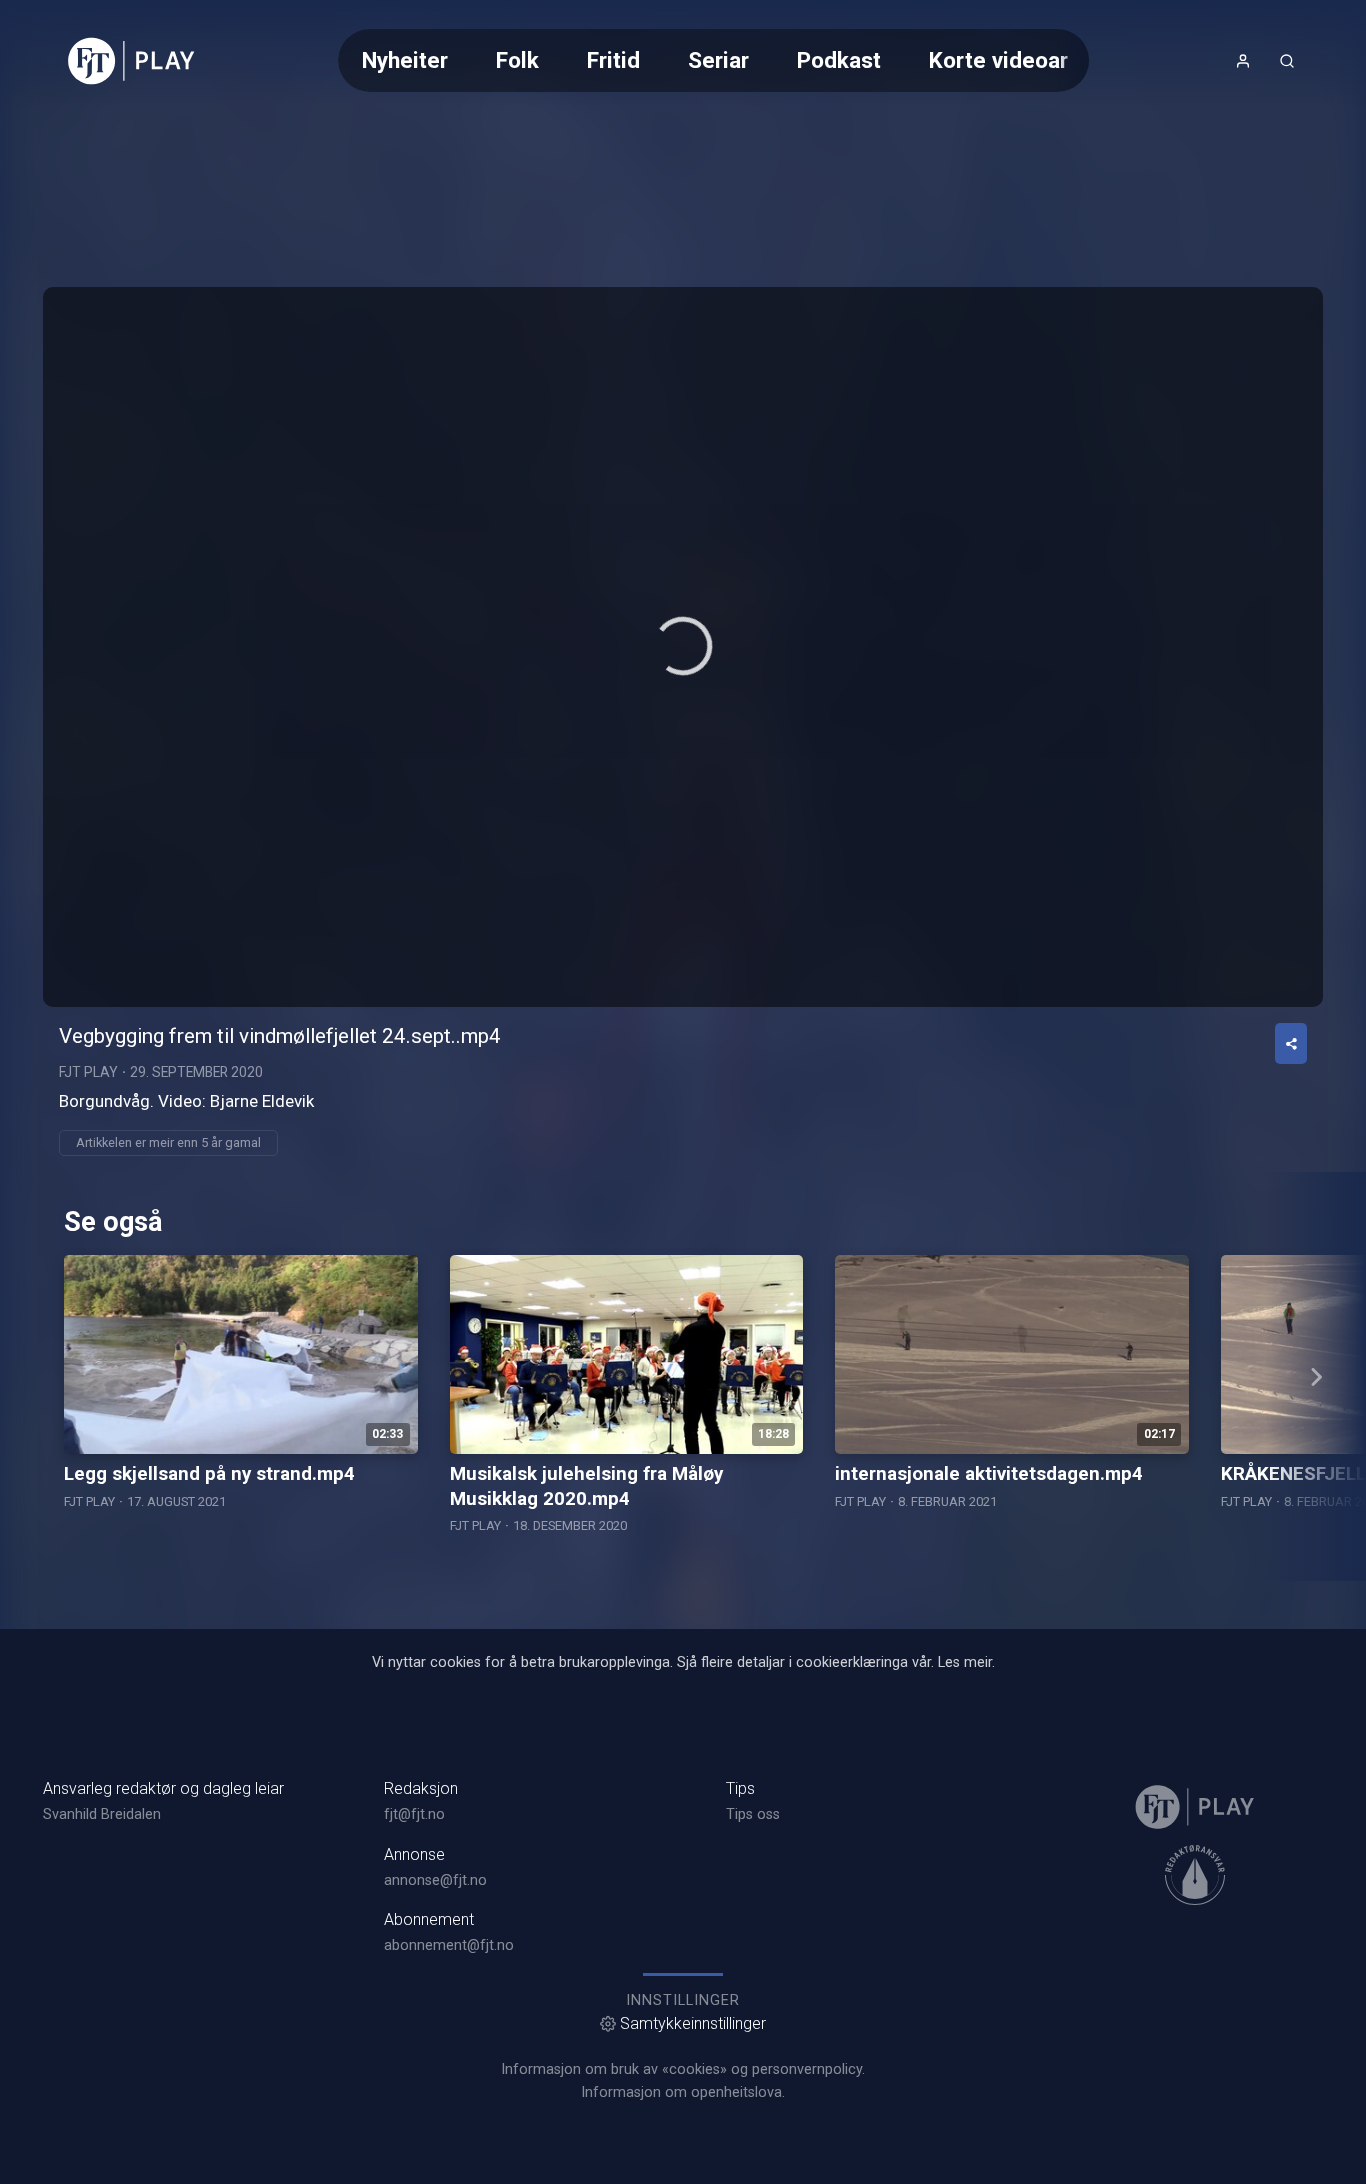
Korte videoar (998, 60)
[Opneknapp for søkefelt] (1287, 61)
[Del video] (1291, 1043)
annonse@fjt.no (435, 1880)
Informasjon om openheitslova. (683, 2092)
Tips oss (753, 1814)
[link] (131, 61)
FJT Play (88, 1072)
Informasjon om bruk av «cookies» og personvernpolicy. (683, 2069)
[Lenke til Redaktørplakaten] (1195, 1875)
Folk (517, 60)
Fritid (613, 60)
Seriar (718, 60)
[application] (683, 647)
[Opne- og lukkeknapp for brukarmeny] (1243, 61)
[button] (683, 646)
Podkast (839, 60)
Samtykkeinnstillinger (693, 2023)
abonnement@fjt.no (449, 1945)
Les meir (965, 1662)
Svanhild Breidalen (102, 1814)
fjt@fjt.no (414, 1814)
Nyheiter (405, 60)
